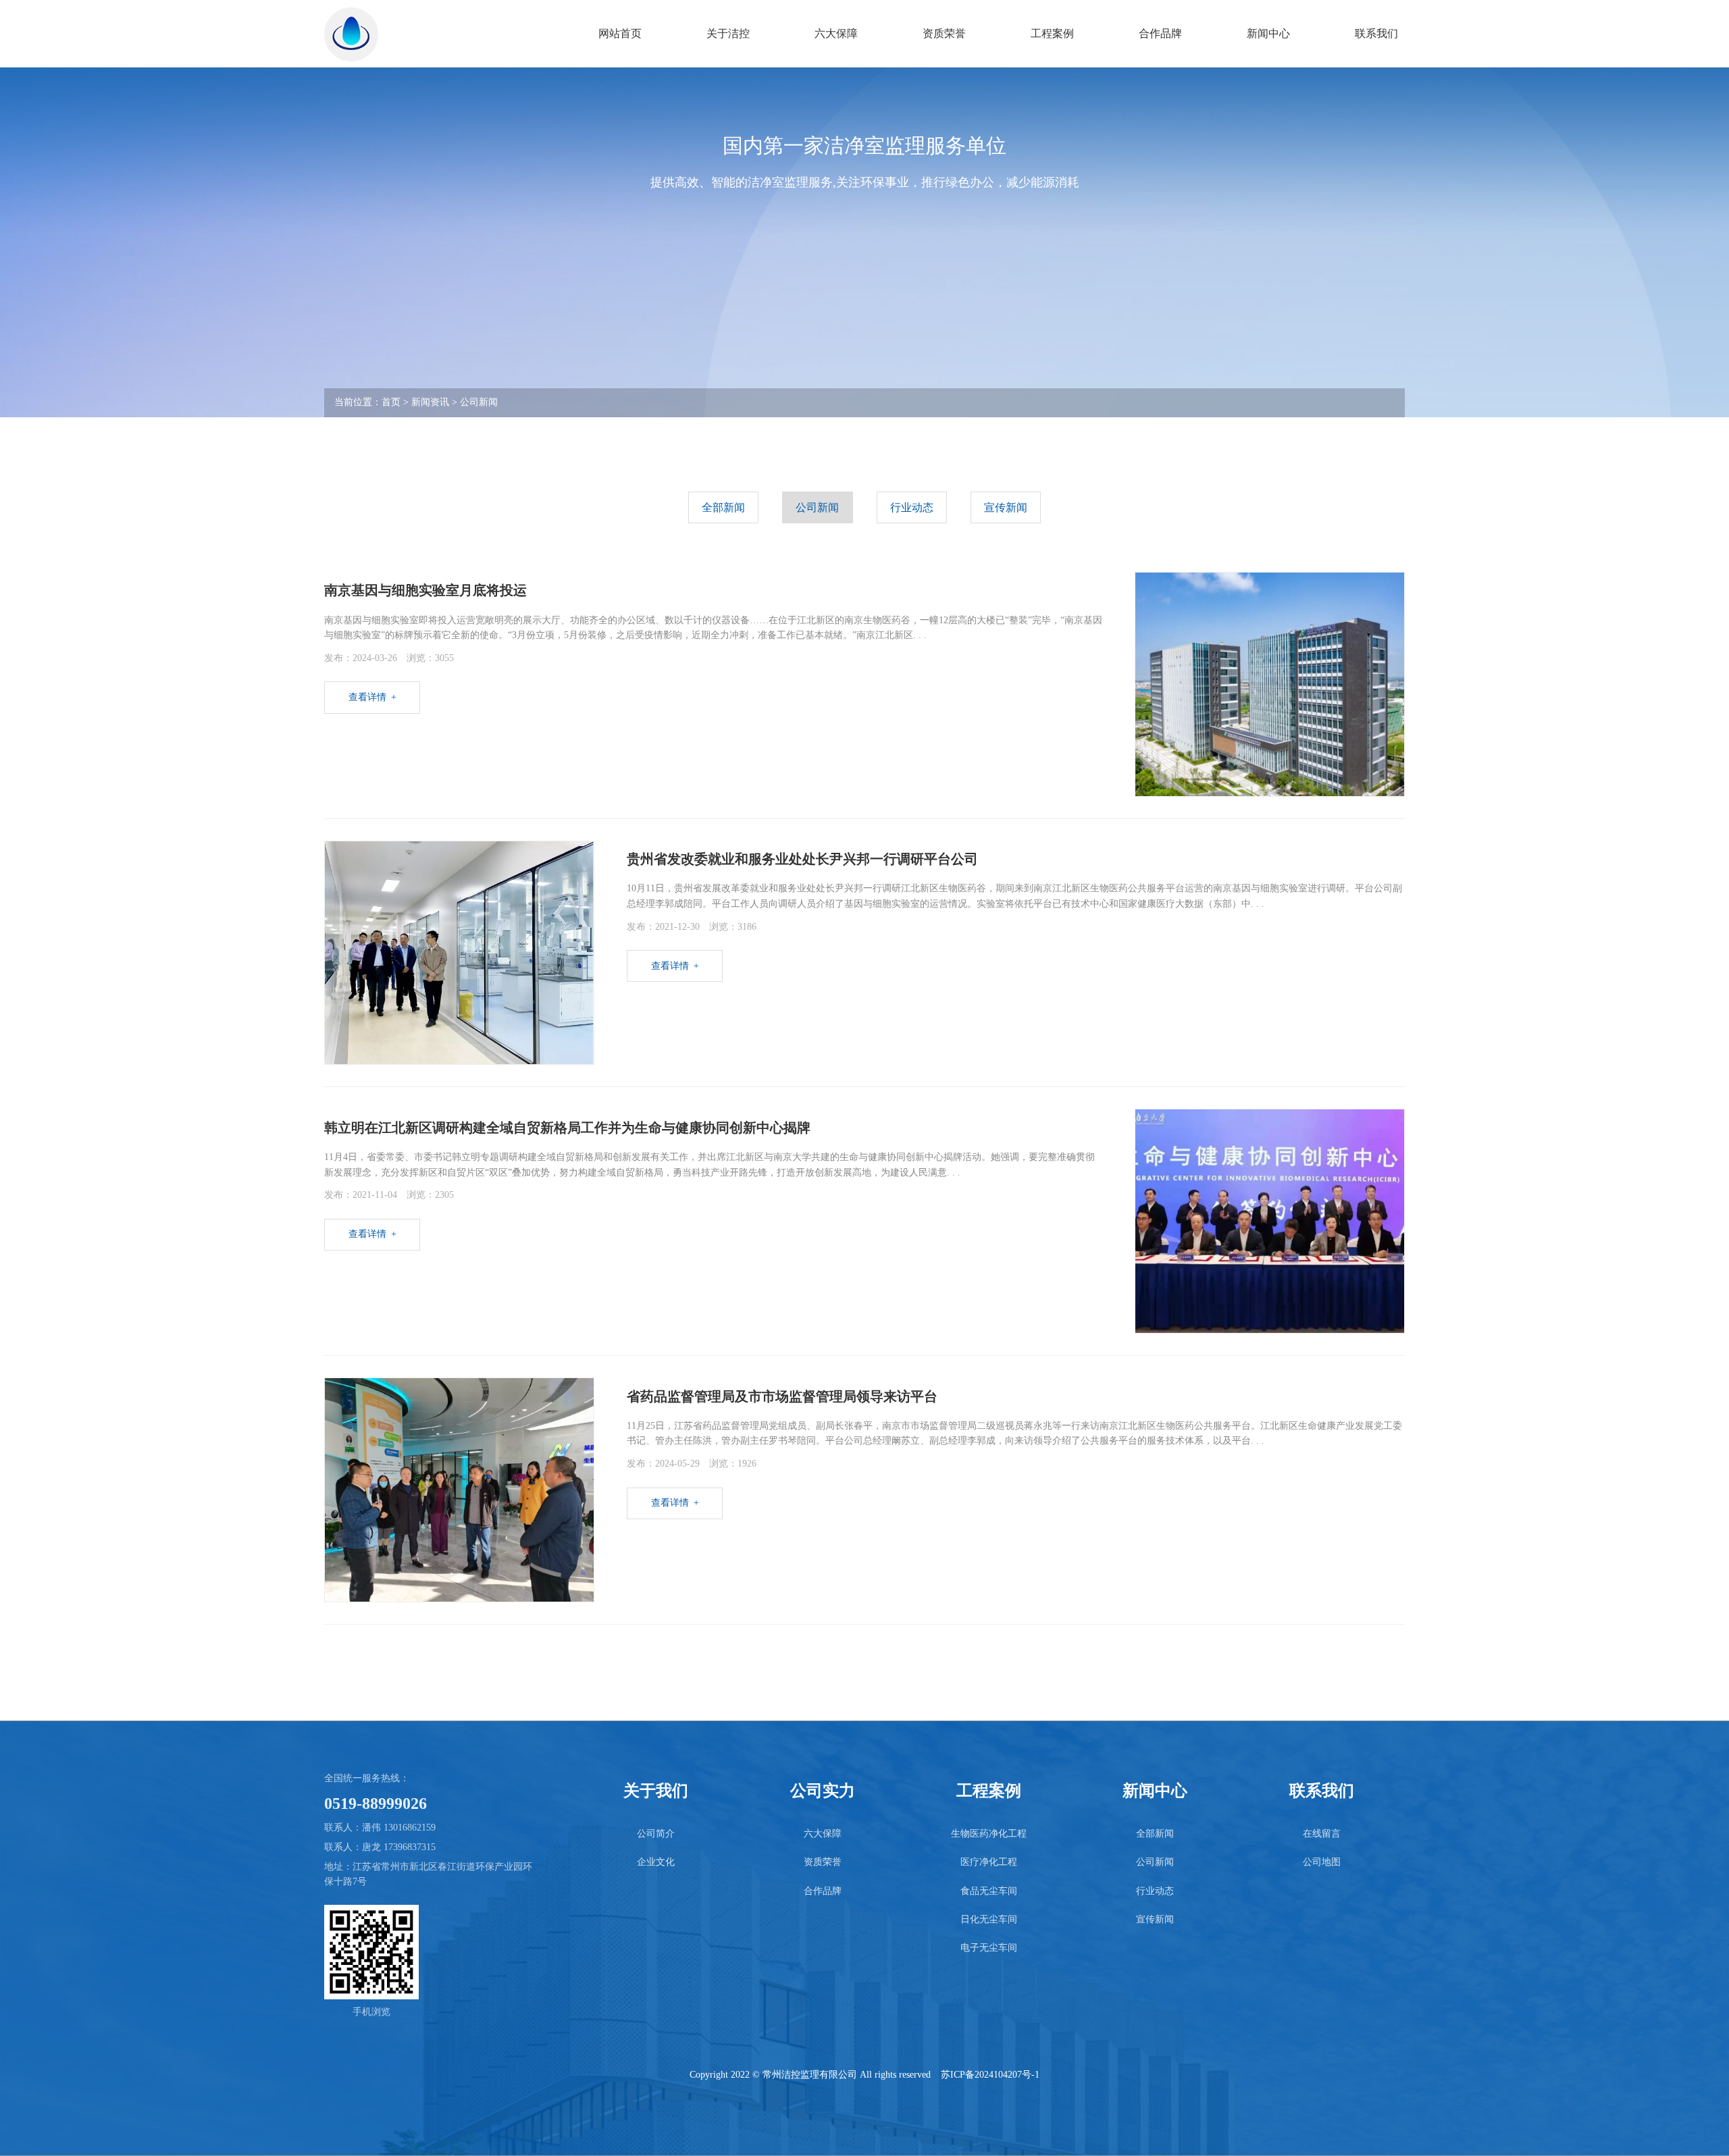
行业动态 (912, 507)
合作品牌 (1160, 33)
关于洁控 (728, 33)
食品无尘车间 (989, 1891)
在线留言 (1322, 1834)
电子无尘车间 (989, 1948)
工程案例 (1052, 33)
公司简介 (656, 1834)
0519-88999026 (376, 1804)
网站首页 (620, 33)
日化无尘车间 (989, 1919)
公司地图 (1322, 1862)
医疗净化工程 (989, 1862)
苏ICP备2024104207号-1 (990, 2075)
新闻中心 (1268, 33)
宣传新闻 (1006, 507)
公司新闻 (479, 402)
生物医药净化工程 (989, 1834)
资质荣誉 (944, 33)
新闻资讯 (430, 402)
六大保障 (836, 33)
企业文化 (656, 1862)
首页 (391, 402)
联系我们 (1376, 33)
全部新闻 (723, 507)
